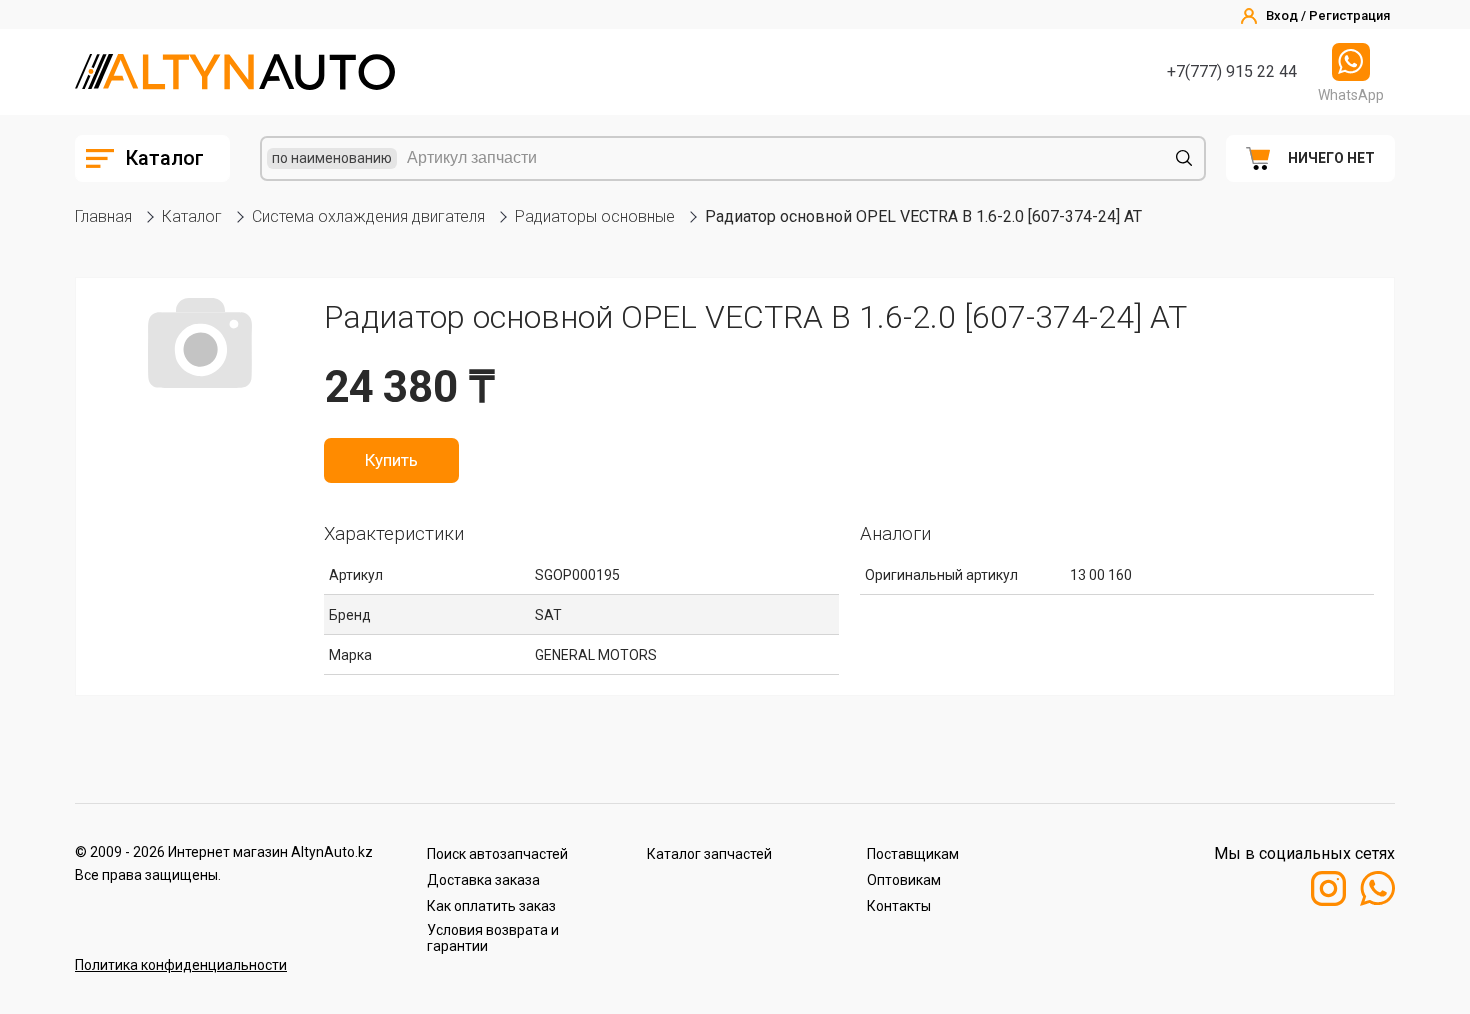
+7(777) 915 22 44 (1232, 71)
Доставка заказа (483, 880)
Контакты (899, 906)
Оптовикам (904, 880)
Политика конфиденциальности (181, 965)
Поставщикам (913, 854)
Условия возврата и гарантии (493, 938)
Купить (391, 460)
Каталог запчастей (709, 854)
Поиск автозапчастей (497, 854)
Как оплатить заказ (491, 906)
